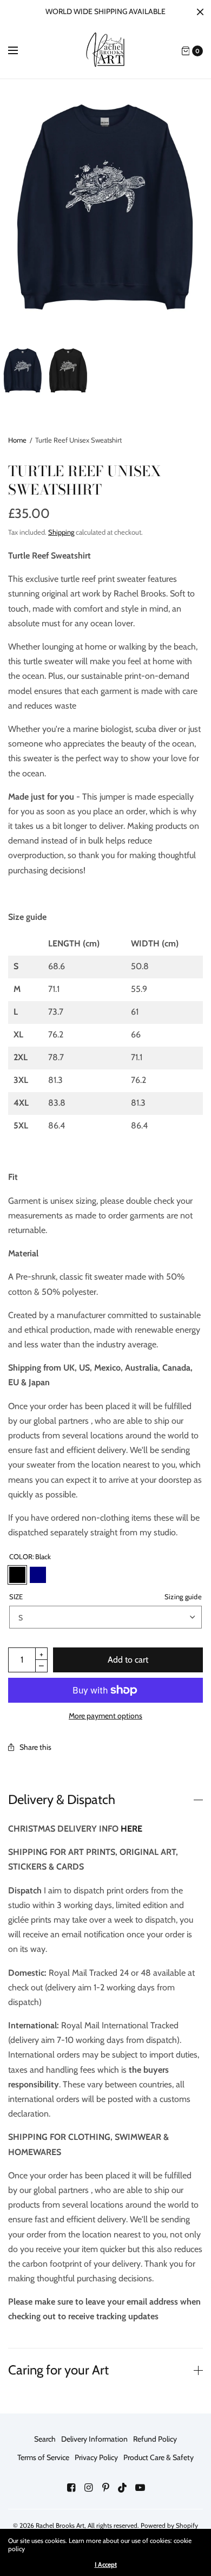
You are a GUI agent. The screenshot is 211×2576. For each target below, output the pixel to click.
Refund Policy (155, 2439)
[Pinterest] (105, 2488)
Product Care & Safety (159, 2457)
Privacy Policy (96, 2457)
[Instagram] (88, 2488)
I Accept (106, 2565)
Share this (35, 1747)
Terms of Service (43, 2457)
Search (45, 2439)
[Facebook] (71, 2488)
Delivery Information (94, 2439)
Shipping (61, 532)
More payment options (105, 1716)
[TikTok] (123, 2488)
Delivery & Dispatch (62, 1800)
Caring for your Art (58, 2370)
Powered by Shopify (169, 2525)
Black (17, 1575)
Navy (38, 1575)
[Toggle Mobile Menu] (20, 51)
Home (17, 440)
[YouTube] (140, 2488)
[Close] (200, 12)
